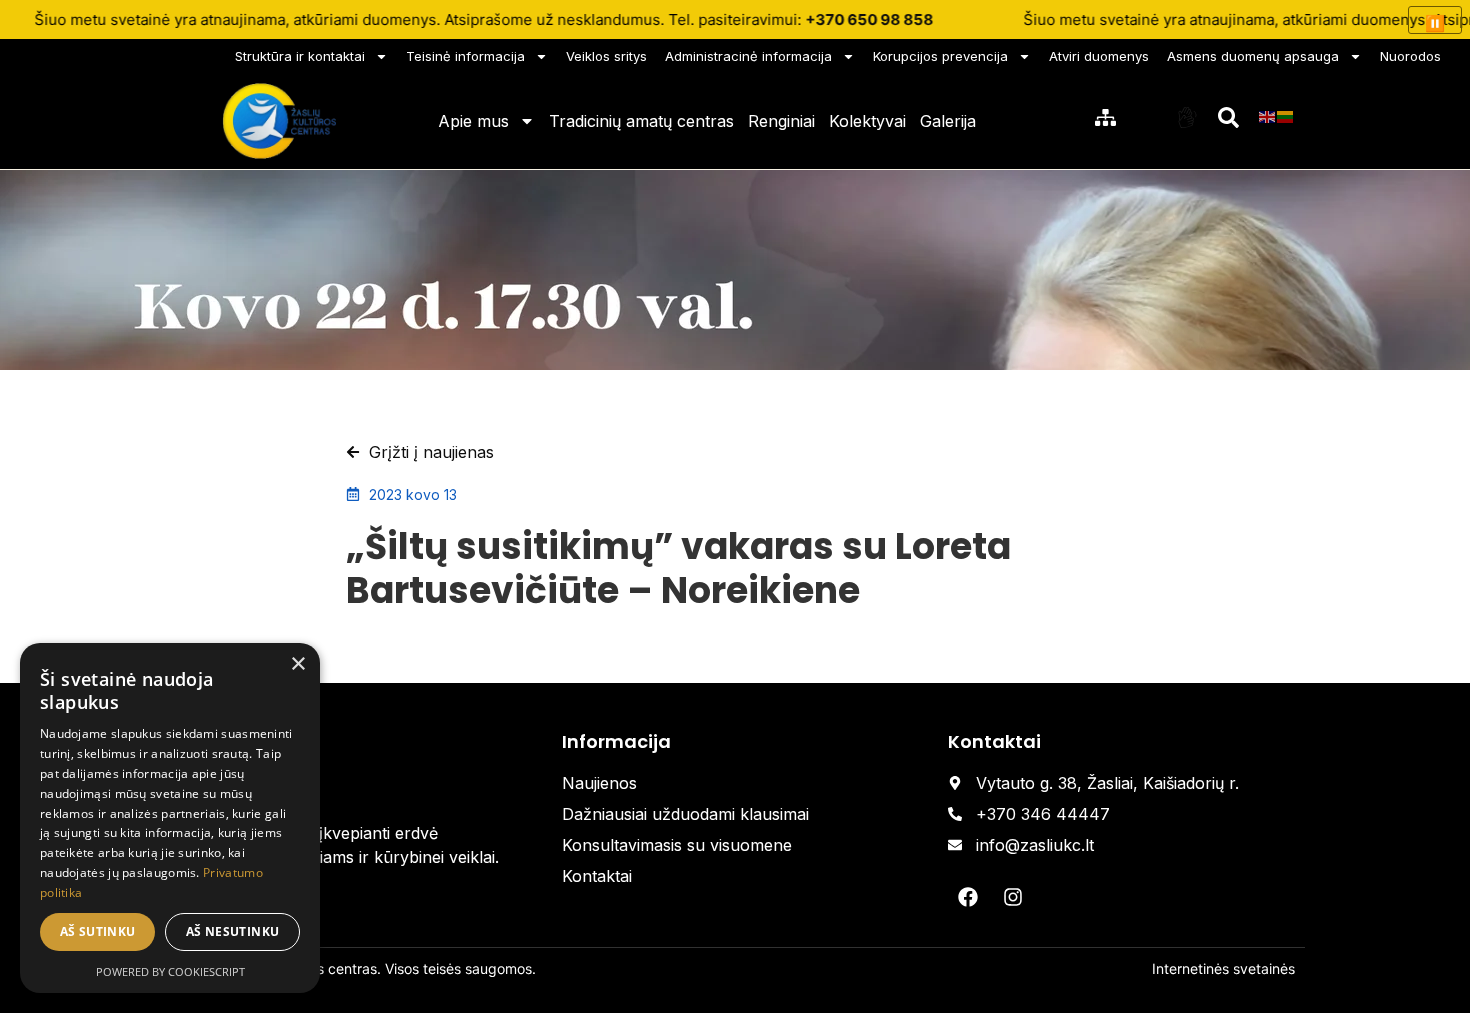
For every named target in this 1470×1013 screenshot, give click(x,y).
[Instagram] (1013, 897)
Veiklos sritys (606, 56)
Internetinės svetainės (1223, 968)
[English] (1268, 116)
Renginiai (781, 121)
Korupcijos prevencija (940, 56)
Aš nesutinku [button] (233, 931)
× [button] (297, 664)
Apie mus (473, 121)
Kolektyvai (867, 121)
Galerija (948, 121)
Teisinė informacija (465, 56)
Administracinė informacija (748, 56)
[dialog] (170, 818)
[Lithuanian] (1286, 116)
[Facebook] (968, 897)
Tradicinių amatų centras (641, 121)
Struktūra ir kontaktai (300, 56)
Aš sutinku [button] (98, 931)
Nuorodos (1410, 56)
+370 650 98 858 (869, 19)
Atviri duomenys (1099, 56)
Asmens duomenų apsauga (1253, 56)
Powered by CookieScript (170, 971)
